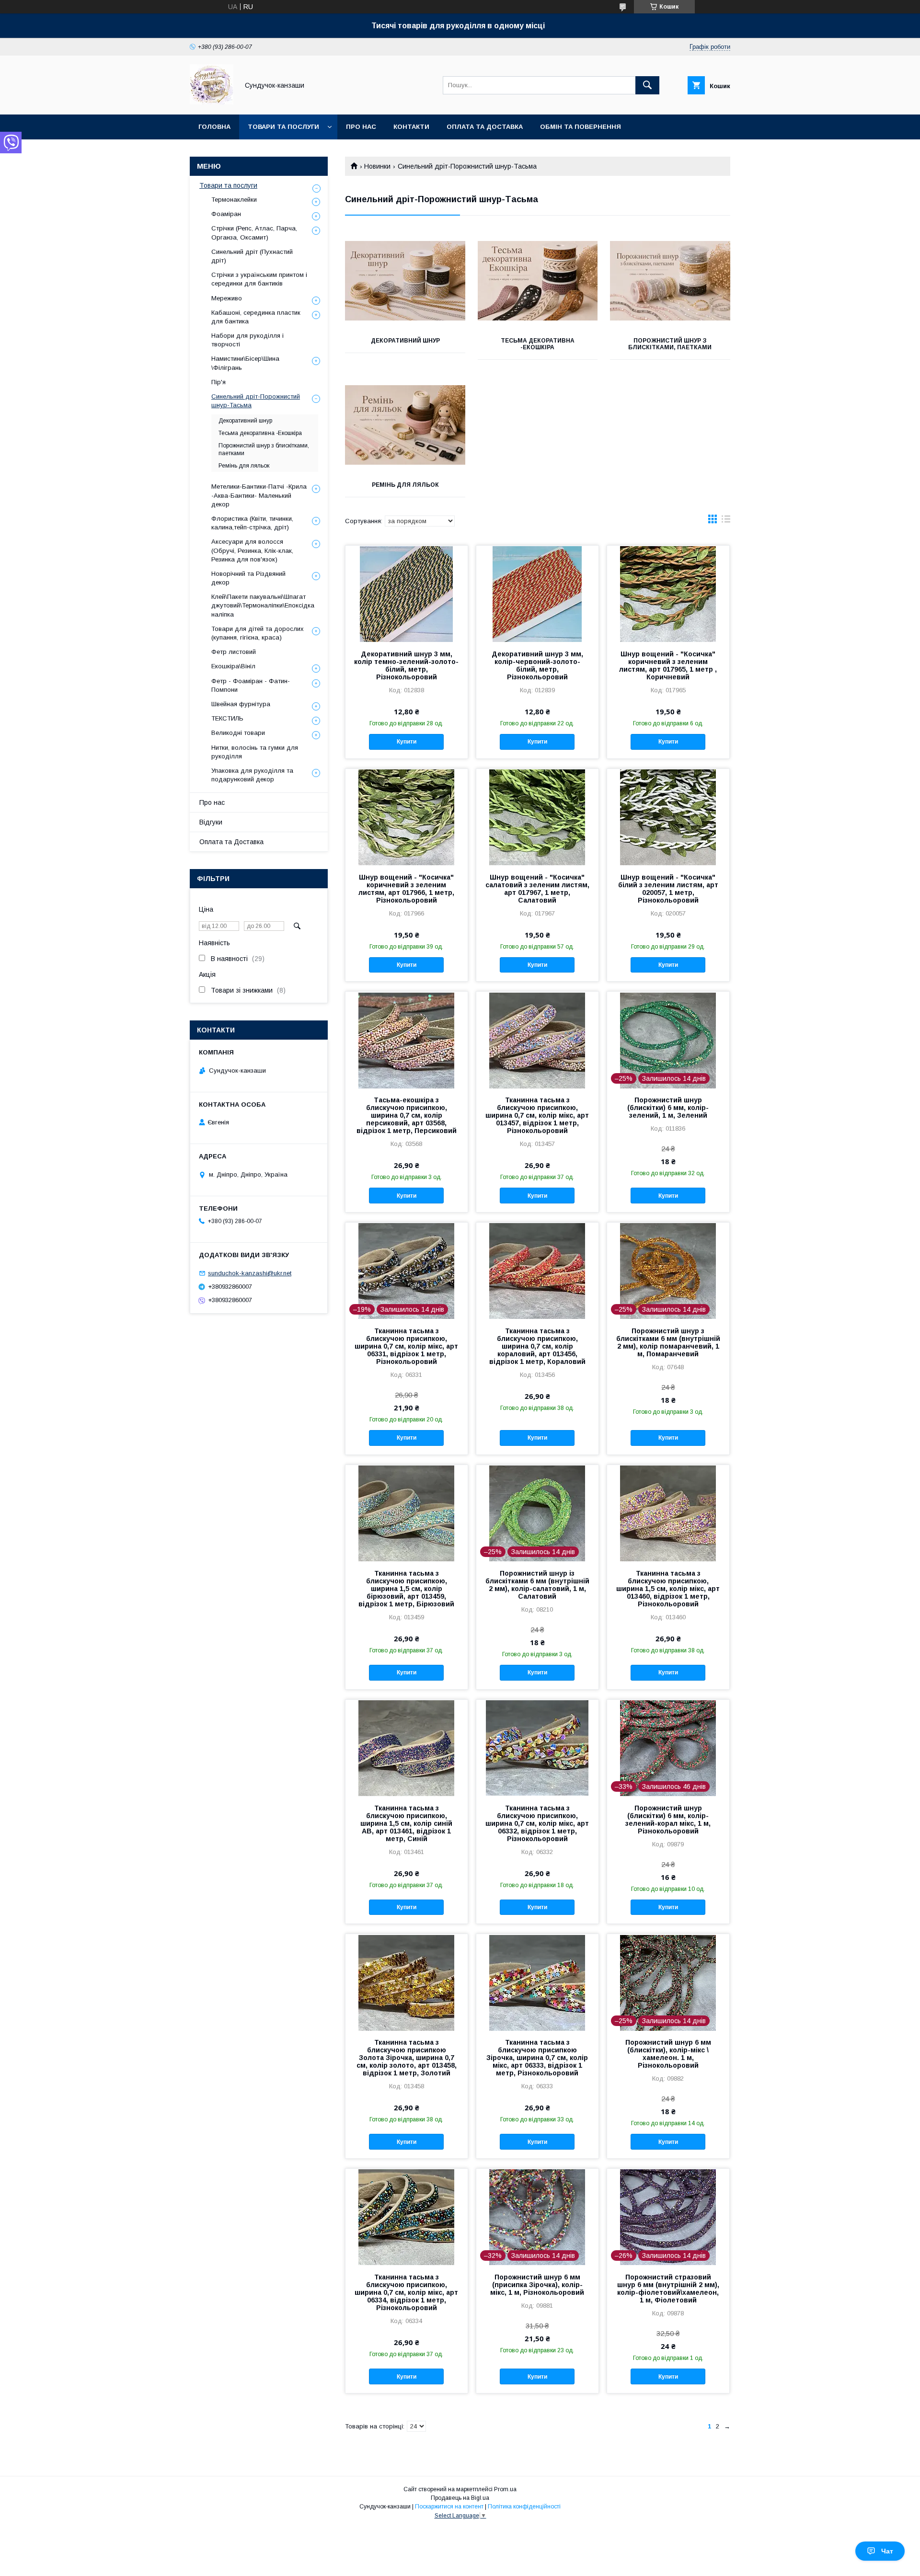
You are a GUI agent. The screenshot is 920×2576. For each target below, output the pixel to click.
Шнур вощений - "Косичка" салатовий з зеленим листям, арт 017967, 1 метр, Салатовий (537, 889)
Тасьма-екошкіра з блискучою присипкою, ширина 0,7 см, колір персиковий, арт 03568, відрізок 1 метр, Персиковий (407, 1115)
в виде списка (726, 521)
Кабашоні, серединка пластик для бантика (256, 317)
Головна (214, 127)
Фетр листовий (234, 652)
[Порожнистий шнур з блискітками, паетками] (670, 281)
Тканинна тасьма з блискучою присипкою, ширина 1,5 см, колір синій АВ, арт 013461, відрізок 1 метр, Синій (406, 1823)
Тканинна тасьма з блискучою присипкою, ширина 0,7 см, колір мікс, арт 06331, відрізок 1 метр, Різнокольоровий (406, 1346)
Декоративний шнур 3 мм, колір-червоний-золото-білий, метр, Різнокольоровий (537, 665)
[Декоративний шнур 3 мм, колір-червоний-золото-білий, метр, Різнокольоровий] (537, 594)
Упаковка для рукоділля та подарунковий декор (252, 775)
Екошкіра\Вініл (233, 666)
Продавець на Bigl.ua (460, 2498)
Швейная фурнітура (241, 704)
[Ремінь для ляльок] (405, 425)
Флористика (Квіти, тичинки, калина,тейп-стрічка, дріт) (252, 523)
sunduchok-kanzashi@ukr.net (250, 1273)
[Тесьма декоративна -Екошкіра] (538, 281)
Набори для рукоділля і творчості (247, 340)
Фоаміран (226, 214)
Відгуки (211, 822)
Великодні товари (238, 733)
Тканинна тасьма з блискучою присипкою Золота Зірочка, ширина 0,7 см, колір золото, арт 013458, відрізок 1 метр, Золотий (407, 2058)
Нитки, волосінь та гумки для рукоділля (255, 752)
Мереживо (227, 298)
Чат (887, 2551)
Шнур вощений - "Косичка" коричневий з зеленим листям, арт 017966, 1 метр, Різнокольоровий (406, 889)
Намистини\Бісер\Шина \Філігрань (245, 363)
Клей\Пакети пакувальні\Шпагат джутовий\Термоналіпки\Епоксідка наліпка (263, 605)
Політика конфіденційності (524, 2507)
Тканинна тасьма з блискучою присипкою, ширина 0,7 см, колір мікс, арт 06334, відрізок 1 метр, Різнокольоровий (406, 2292)
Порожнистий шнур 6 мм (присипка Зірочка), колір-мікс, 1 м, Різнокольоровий (537, 2285)
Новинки (377, 166)
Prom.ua (505, 2489)
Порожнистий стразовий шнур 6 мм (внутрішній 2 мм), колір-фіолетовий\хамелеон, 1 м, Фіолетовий (668, 2289)
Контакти (411, 127)
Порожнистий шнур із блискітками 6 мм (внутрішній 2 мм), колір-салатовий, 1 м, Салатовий (537, 1585)
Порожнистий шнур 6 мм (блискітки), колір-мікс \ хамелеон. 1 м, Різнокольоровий (668, 2054)
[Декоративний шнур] (405, 281)
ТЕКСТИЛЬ (227, 718)
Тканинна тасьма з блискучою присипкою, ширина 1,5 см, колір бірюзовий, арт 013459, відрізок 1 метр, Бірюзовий (406, 1589)
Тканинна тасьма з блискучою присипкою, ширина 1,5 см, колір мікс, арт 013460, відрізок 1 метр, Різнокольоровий (668, 1589)
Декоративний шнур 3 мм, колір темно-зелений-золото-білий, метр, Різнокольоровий (406, 665)
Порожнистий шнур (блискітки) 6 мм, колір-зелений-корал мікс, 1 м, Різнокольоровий (668, 1820)
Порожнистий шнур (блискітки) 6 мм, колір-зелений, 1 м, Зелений (668, 1108)
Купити (407, 742)
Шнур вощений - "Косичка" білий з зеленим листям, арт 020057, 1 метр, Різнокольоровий (668, 889)
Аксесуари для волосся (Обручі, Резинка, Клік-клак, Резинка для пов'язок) (252, 550)
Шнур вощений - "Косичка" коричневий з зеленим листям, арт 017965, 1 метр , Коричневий (668, 665)
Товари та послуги (283, 127)
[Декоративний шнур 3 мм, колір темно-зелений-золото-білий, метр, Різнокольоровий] (407, 594)
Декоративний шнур (405, 341)
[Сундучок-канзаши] (212, 102)
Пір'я (218, 382)
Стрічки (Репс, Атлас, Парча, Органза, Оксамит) (254, 233)
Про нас (361, 127)
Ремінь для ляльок (405, 485)
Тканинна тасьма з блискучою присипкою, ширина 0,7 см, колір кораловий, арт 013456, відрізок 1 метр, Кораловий (537, 1346)
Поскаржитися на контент (449, 2507)
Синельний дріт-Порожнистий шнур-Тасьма (256, 401)
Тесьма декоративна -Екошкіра (538, 344)
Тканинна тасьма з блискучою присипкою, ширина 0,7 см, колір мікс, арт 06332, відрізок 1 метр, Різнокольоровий (537, 1823)
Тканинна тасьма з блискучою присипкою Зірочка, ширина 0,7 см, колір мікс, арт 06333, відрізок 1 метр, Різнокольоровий (537, 2058)
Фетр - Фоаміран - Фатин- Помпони (251, 685)
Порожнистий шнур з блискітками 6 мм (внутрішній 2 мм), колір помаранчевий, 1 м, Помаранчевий (668, 1342)
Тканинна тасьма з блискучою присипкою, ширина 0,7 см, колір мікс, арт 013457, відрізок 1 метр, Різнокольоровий (537, 1115)
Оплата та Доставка (485, 127)
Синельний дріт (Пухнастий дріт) (252, 256)
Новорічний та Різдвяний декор (248, 578)
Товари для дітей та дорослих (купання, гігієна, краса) (258, 633)
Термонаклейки (234, 200)
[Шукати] (647, 85)
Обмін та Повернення (581, 127)
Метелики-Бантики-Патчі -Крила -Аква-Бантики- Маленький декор (259, 495)
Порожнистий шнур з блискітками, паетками (670, 344)
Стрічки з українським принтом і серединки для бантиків (259, 279)
